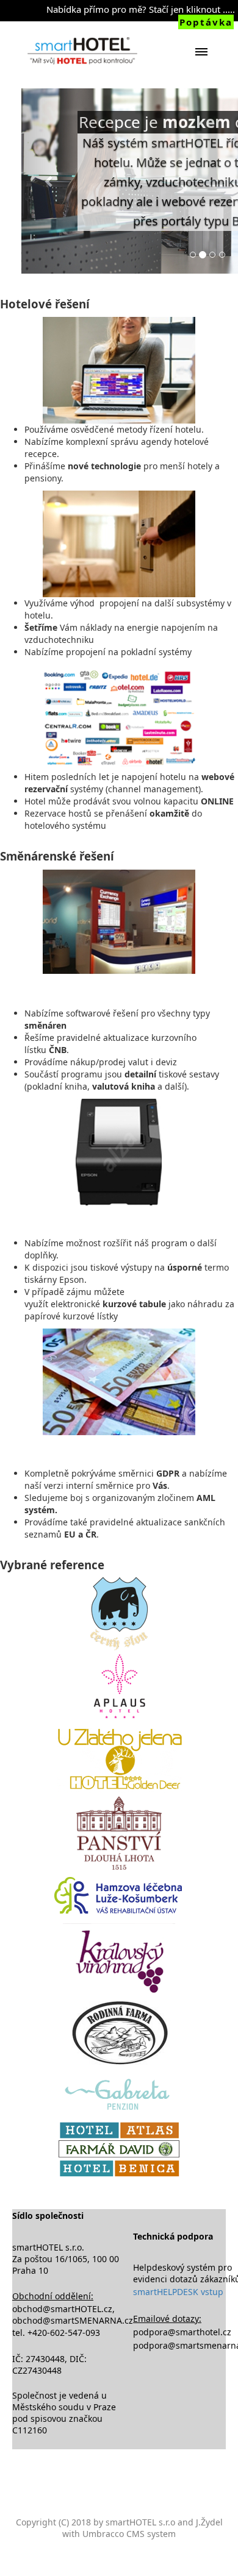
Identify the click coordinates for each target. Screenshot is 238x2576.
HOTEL (119, 538)
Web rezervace (119, 572)
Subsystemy (119, 608)
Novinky (119, 643)
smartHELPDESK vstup (178, 2292)
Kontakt (119, 713)
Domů (119, 502)
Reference (119, 678)
